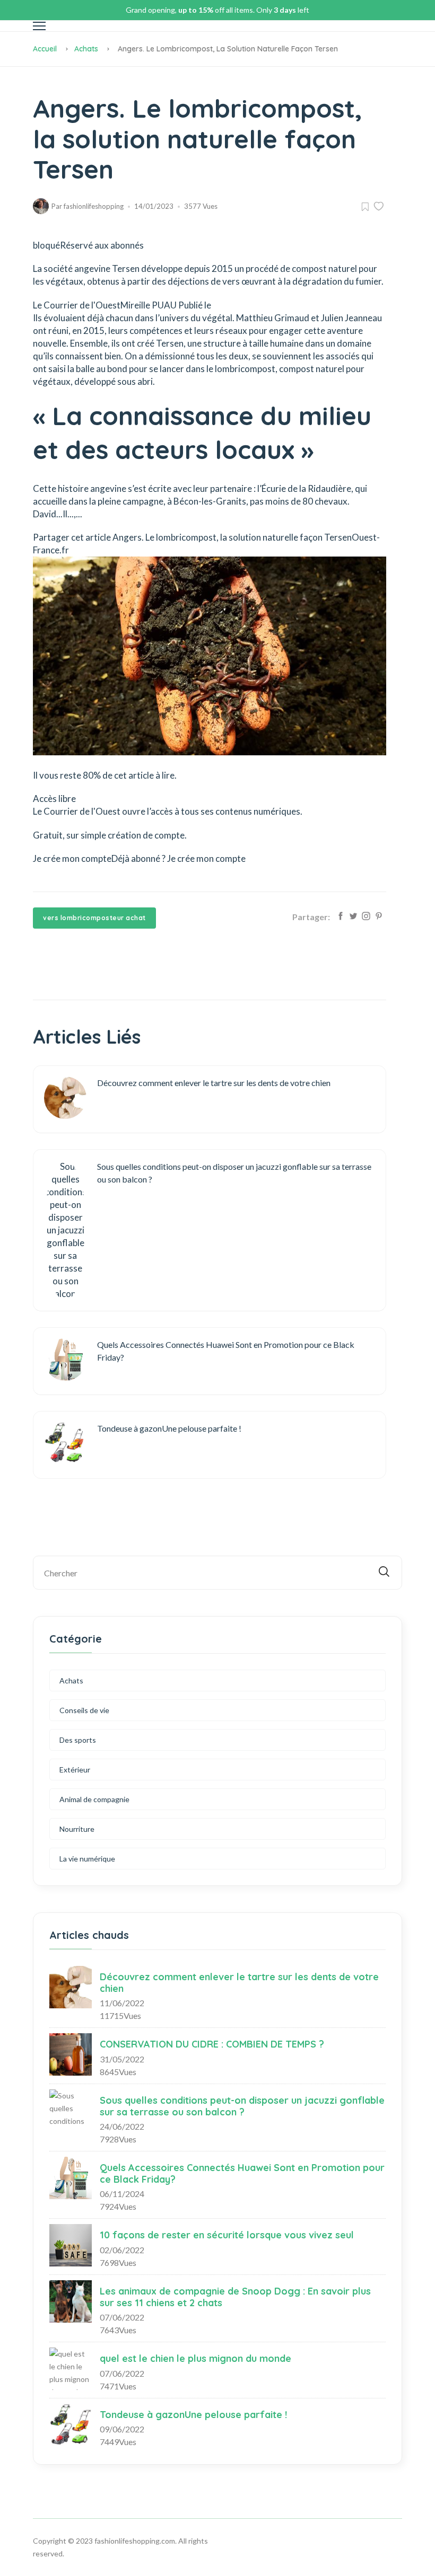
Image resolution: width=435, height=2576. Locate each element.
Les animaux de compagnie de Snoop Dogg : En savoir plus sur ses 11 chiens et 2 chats (235, 2297)
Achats (86, 49)
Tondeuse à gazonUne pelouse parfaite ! (193, 2415)
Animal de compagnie (94, 1799)
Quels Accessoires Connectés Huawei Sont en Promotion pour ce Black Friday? (242, 2173)
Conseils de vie (84, 1710)
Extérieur (75, 1770)
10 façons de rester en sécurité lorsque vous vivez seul (227, 2235)
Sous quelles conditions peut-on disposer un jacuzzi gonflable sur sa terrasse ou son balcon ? (242, 2106)
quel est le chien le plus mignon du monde (195, 2358)
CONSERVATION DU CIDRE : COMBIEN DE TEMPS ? (212, 2044)
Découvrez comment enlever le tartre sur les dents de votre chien (239, 1983)
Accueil (45, 49)
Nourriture (77, 1829)
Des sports (78, 1740)
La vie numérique (87, 1859)
